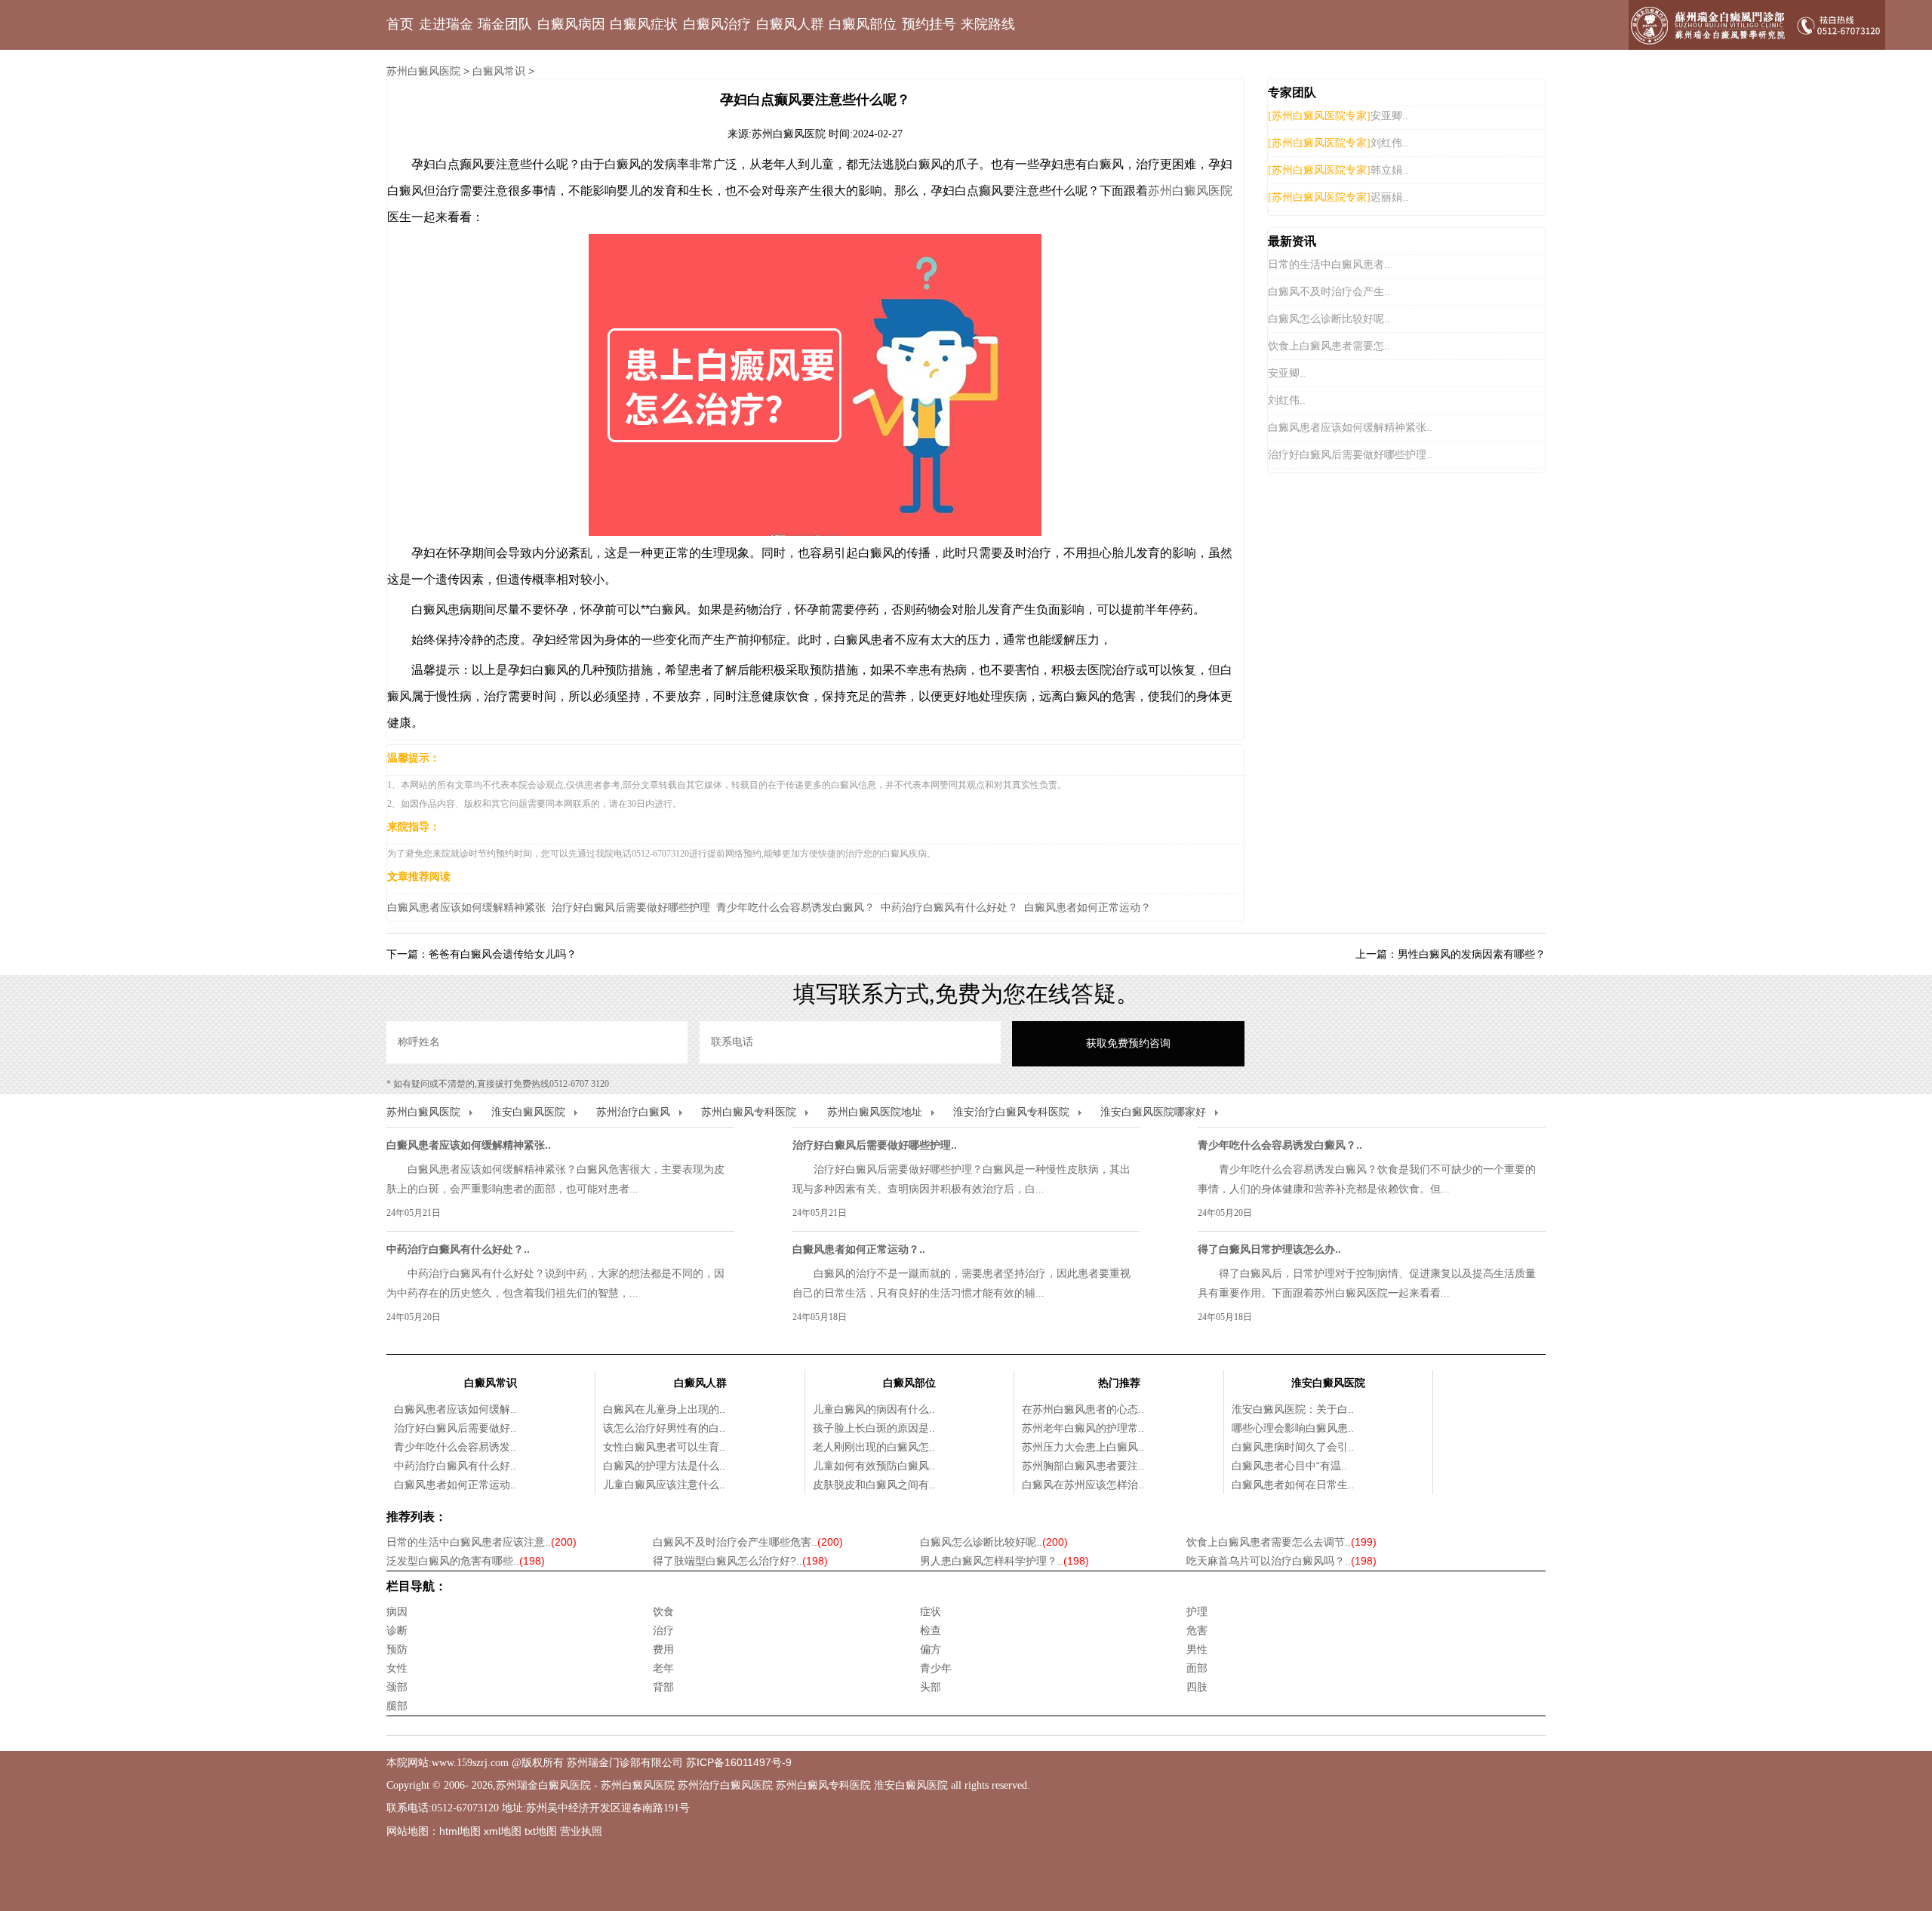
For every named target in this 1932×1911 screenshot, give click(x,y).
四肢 (1197, 1687)
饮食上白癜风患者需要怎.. (1329, 346)
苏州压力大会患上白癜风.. (1083, 1447)
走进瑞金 (446, 24)
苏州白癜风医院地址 (875, 1112)
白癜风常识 (499, 71)
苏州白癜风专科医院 (749, 1112)
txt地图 (541, 1831)
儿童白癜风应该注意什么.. (664, 1485)
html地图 (460, 1831)
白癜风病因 (571, 24)
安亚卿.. (1389, 115)
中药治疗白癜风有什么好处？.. (458, 1249)
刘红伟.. (1389, 143)
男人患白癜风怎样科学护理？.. (1004, 1561)
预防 (397, 1649)
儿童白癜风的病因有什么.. (874, 1409)
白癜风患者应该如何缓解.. (455, 1409)
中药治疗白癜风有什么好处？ (949, 907)
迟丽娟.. (1389, 197)
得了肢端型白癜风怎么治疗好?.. (740, 1561)
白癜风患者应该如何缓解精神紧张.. (1350, 427)
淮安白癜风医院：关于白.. (1293, 1409)
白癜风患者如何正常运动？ (1088, 907)
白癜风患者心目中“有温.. (1289, 1466)
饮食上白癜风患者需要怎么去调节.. (1281, 1542)
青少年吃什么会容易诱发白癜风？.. (1280, 1145)
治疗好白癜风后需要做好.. (455, 1428)
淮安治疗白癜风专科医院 (1011, 1112)
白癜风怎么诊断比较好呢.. (1329, 318)
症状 (931, 1611)
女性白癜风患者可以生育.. (664, 1447)
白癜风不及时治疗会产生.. (1329, 291)
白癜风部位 (863, 24)
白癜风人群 (790, 24)
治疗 (663, 1630)
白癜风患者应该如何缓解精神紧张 (466, 907)
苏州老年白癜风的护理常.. (1083, 1428)
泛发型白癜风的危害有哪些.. (466, 1561)
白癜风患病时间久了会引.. (1293, 1447)
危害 (1197, 1630)
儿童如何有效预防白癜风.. (874, 1466)
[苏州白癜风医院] (1757, 25)
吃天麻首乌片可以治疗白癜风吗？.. (1281, 1561)
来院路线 (988, 24)
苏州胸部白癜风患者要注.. (1083, 1466)
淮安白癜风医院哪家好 (1153, 1112)
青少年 (936, 1668)
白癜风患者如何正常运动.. (455, 1485)
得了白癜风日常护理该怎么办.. (1269, 1249)
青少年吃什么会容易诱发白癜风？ (795, 907)
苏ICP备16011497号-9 (739, 1762)
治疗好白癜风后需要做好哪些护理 (631, 907)
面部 (1197, 1668)
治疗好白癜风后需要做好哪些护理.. (1350, 454)
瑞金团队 (505, 24)
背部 (663, 1687)
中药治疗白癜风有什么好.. (455, 1466)
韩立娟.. (1389, 170)
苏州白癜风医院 (423, 71)
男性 (1197, 1649)
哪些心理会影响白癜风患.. (1293, 1428)
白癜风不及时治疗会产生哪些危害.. (748, 1542)
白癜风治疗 (717, 24)
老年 (663, 1668)
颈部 (397, 1687)
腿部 (397, 1706)
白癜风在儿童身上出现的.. (664, 1409)
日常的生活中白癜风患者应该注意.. (481, 1542)
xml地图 (503, 1831)
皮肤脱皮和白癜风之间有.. (874, 1485)
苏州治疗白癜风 (633, 1112)
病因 (397, 1611)
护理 (1197, 1611)
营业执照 (581, 1831)
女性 (397, 1668)
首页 (400, 24)
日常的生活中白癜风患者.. (1329, 264)
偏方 (931, 1649)
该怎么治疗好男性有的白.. (664, 1428)
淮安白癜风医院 (528, 1112)
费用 (663, 1649)
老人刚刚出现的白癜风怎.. (874, 1447)
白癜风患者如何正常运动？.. (859, 1249)
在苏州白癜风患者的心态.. (1083, 1409)
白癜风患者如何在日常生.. (1293, 1485)
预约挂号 (929, 24)
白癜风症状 (644, 24)
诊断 (397, 1630)
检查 (931, 1630)
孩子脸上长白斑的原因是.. (874, 1428)
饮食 (663, 1611)
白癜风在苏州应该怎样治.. (1083, 1485)
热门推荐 (1119, 1383)
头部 (931, 1687)
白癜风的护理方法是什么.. (664, 1466)
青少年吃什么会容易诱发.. (455, 1447)
